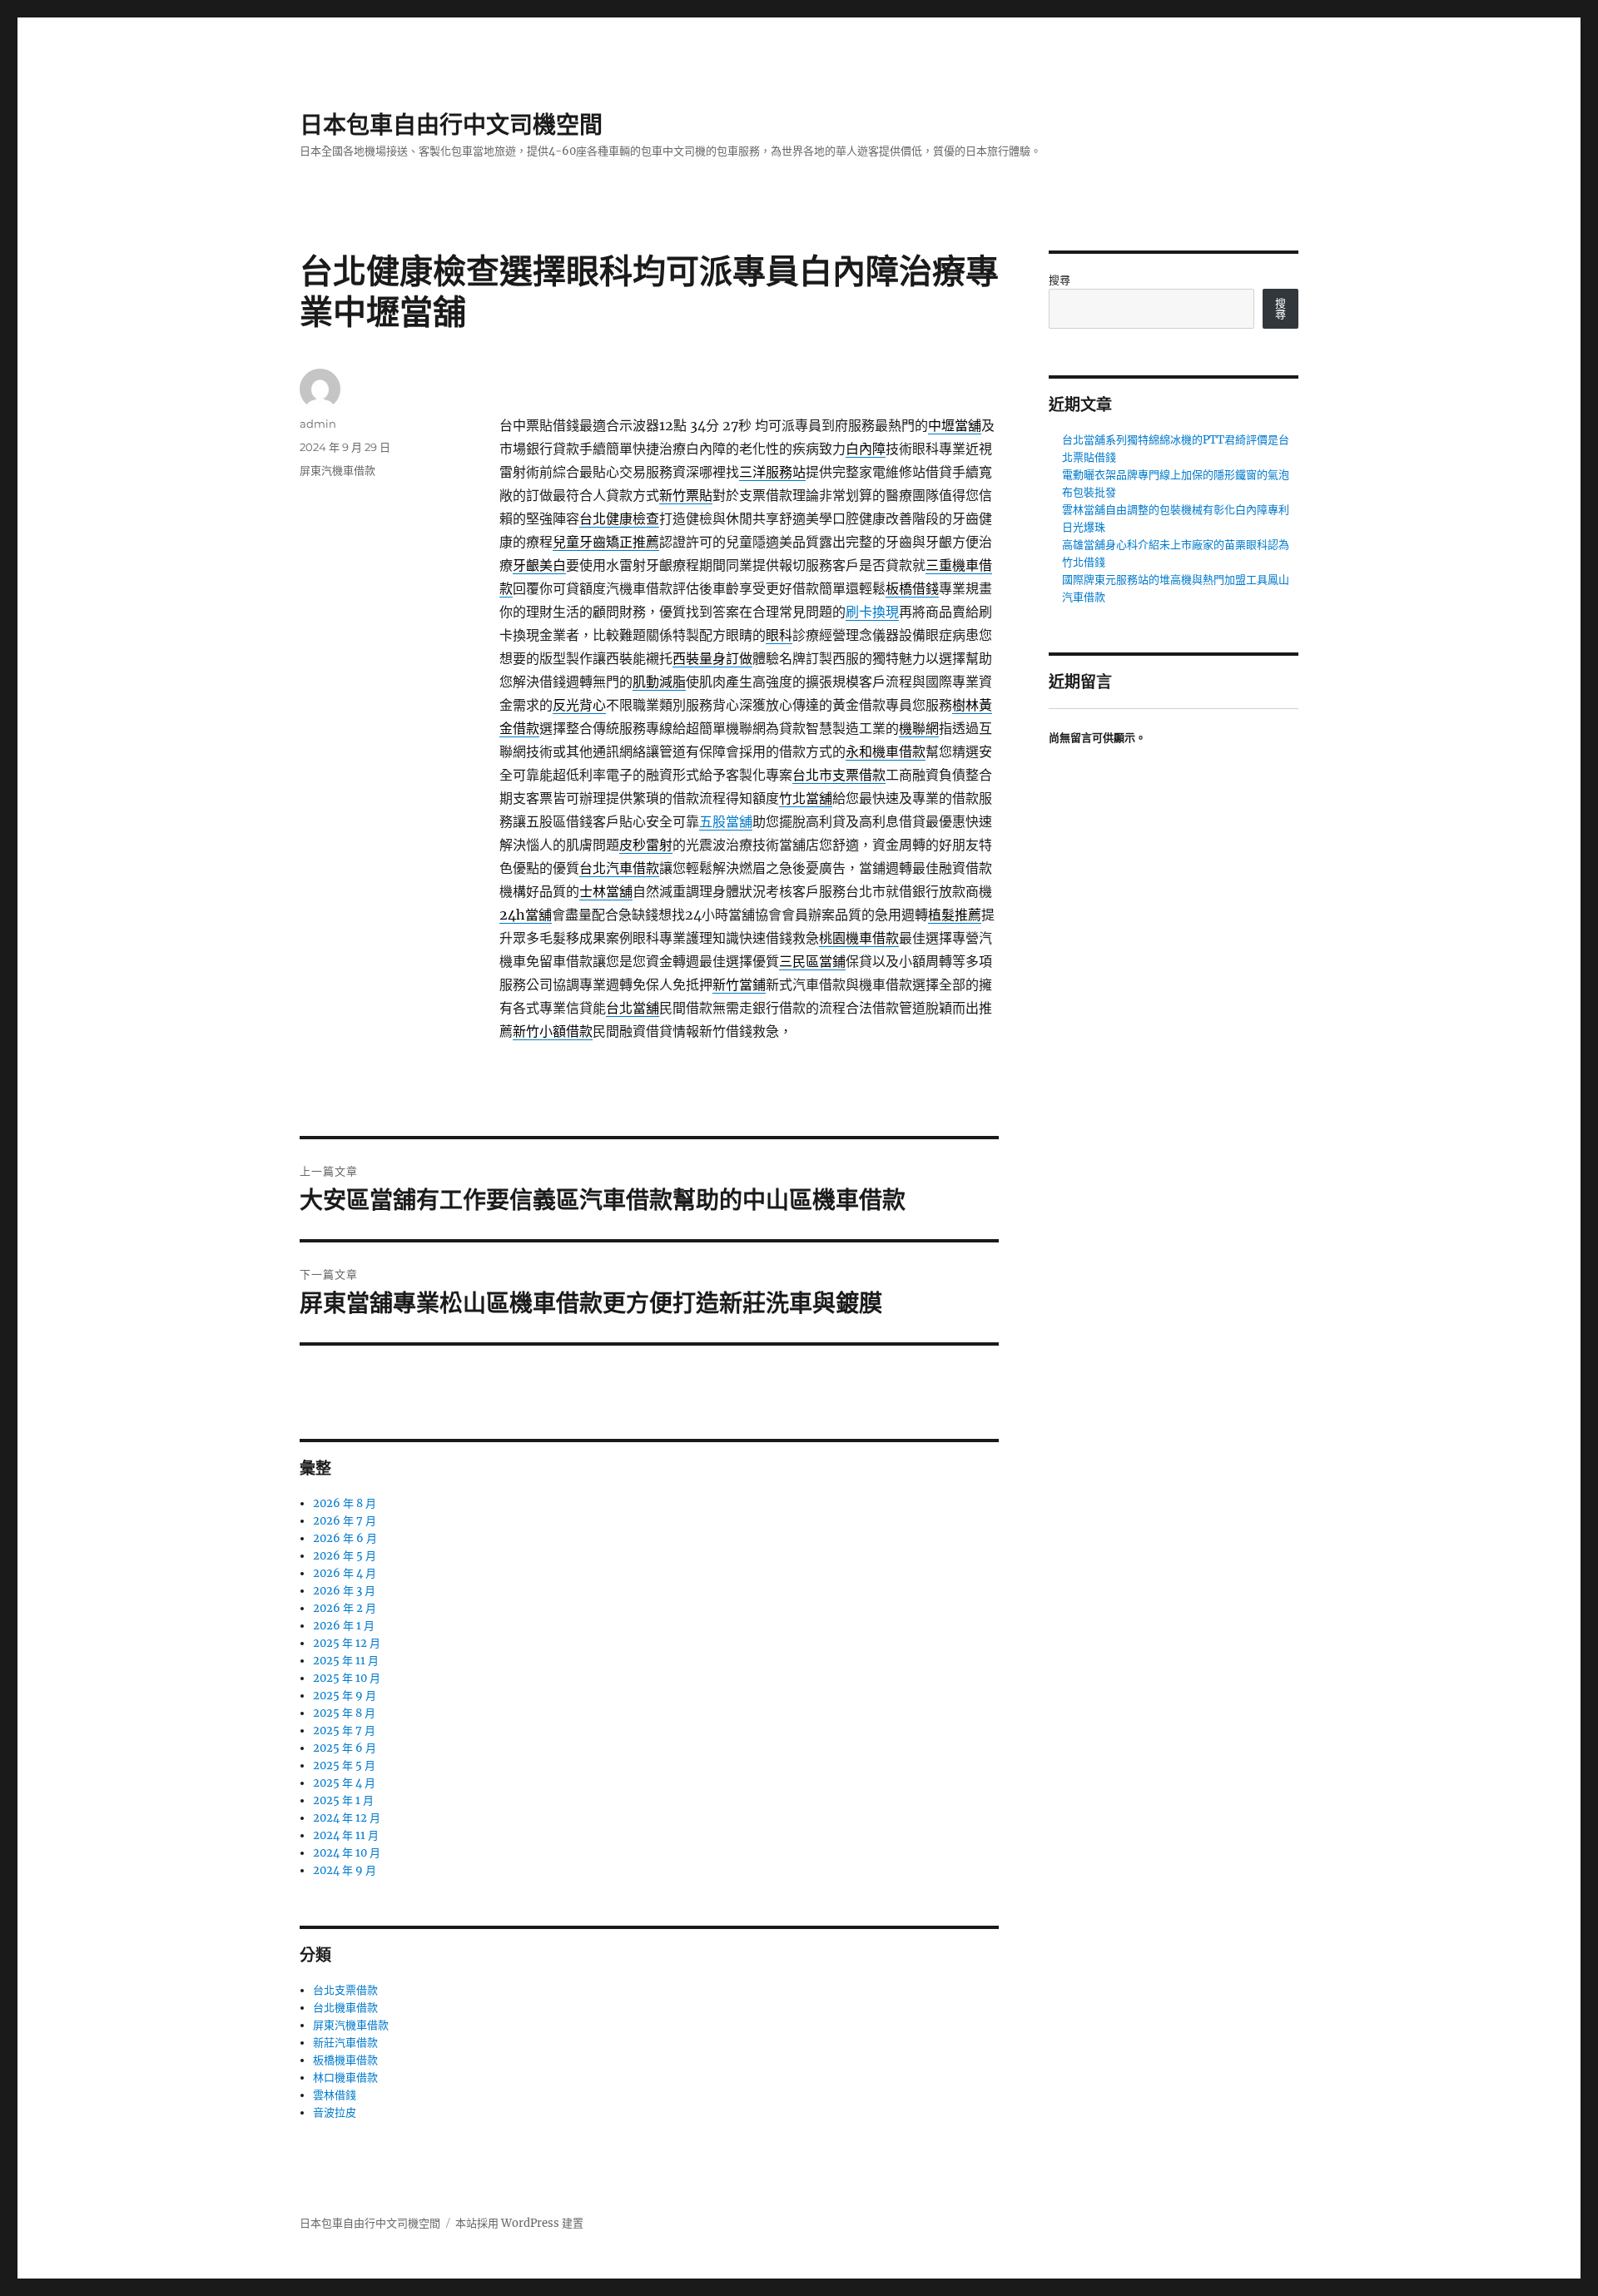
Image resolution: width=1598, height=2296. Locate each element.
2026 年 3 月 (344, 1591)
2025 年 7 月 (344, 1731)
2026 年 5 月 (345, 1556)
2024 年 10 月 (347, 1853)
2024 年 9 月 (345, 1870)
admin (318, 424)
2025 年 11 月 (346, 1661)
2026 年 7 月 (345, 1521)
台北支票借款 (345, 1990)
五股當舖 (726, 821)
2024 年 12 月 (347, 1818)
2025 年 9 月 (345, 1696)
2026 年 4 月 (345, 1573)
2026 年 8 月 (345, 1503)
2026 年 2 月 (345, 1608)
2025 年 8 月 (344, 1713)
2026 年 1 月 (344, 1626)
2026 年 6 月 (345, 1538)
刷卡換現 (872, 612)
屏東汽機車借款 (337, 470)
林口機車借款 (345, 2078)
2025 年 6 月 (345, 1748)
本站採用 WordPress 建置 (519, 2223)
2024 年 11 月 (346, 1835)
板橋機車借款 (345, 2060)
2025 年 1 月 (343, 1800)
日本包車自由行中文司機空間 (451, 125)
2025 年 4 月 (344, 1783)
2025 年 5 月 (344, 1765)
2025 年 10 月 (347, 1678)
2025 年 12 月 (347, 1643)
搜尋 (1060, 280)
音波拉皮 (335, 2113)
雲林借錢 (335, 2095)
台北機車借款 (345, 2008)
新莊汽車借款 (345, 2043)
